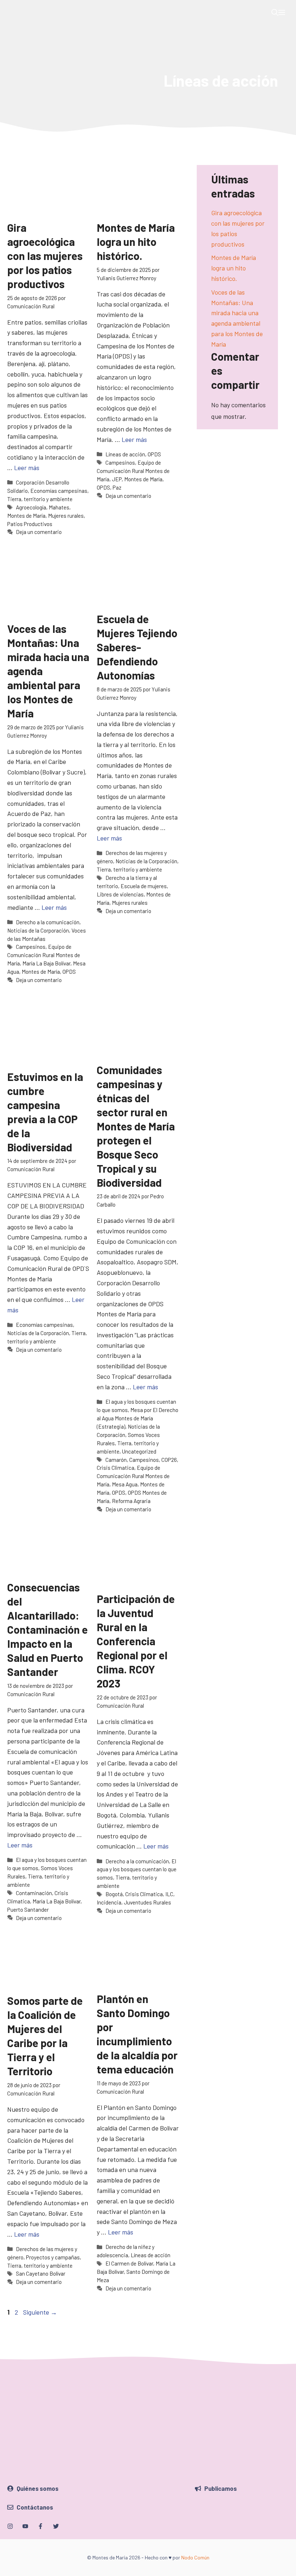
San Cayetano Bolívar (41, 2273)
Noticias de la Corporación (38, 930)
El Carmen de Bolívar (129, 2263)
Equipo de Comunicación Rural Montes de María (133, 471)
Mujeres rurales (66, 516)
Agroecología (31, 507)
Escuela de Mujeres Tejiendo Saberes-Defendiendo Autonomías (137, 647)
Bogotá (114, 1894)
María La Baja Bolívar (46, 963)
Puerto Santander (28, 1910)
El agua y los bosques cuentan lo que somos (137, 1869)
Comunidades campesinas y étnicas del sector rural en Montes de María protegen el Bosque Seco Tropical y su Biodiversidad (136, 1126)
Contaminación (34, 1893)
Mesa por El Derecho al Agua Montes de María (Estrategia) (138, 1418)
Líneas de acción (125, 454)
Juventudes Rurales (147, 1902)
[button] (275, 13)
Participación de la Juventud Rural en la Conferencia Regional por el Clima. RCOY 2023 (136, 1641)
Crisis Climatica (116, 1468)
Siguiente (40, 2312)
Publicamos (221, 2488)
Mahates (59, 507)
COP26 (169, 1460)
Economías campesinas (59, 491)
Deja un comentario (39, 532)
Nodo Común (195, 2557)
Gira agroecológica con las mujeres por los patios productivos (45, 256)
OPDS (154, 454)
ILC (169, 1894)
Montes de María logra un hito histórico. (136, 242)
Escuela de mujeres (144, 886)
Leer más (27, 468)
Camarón (116, 1460)
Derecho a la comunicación (48, 922)
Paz (117, 487)
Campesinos (120, 462)
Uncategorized (139, 1451)
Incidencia (109, 1902)
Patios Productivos (30, 524)
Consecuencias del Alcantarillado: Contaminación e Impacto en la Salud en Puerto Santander (47, 1629)
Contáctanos (35, 2507)
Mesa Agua (125, 1484)
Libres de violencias (120, 894)
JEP (117, 479)
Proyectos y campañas (53, 2257)
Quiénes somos (38, 2488)
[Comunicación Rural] (13, 13)
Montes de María (26, 516)
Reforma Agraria (131, 1501)
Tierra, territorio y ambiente (40, 499)
